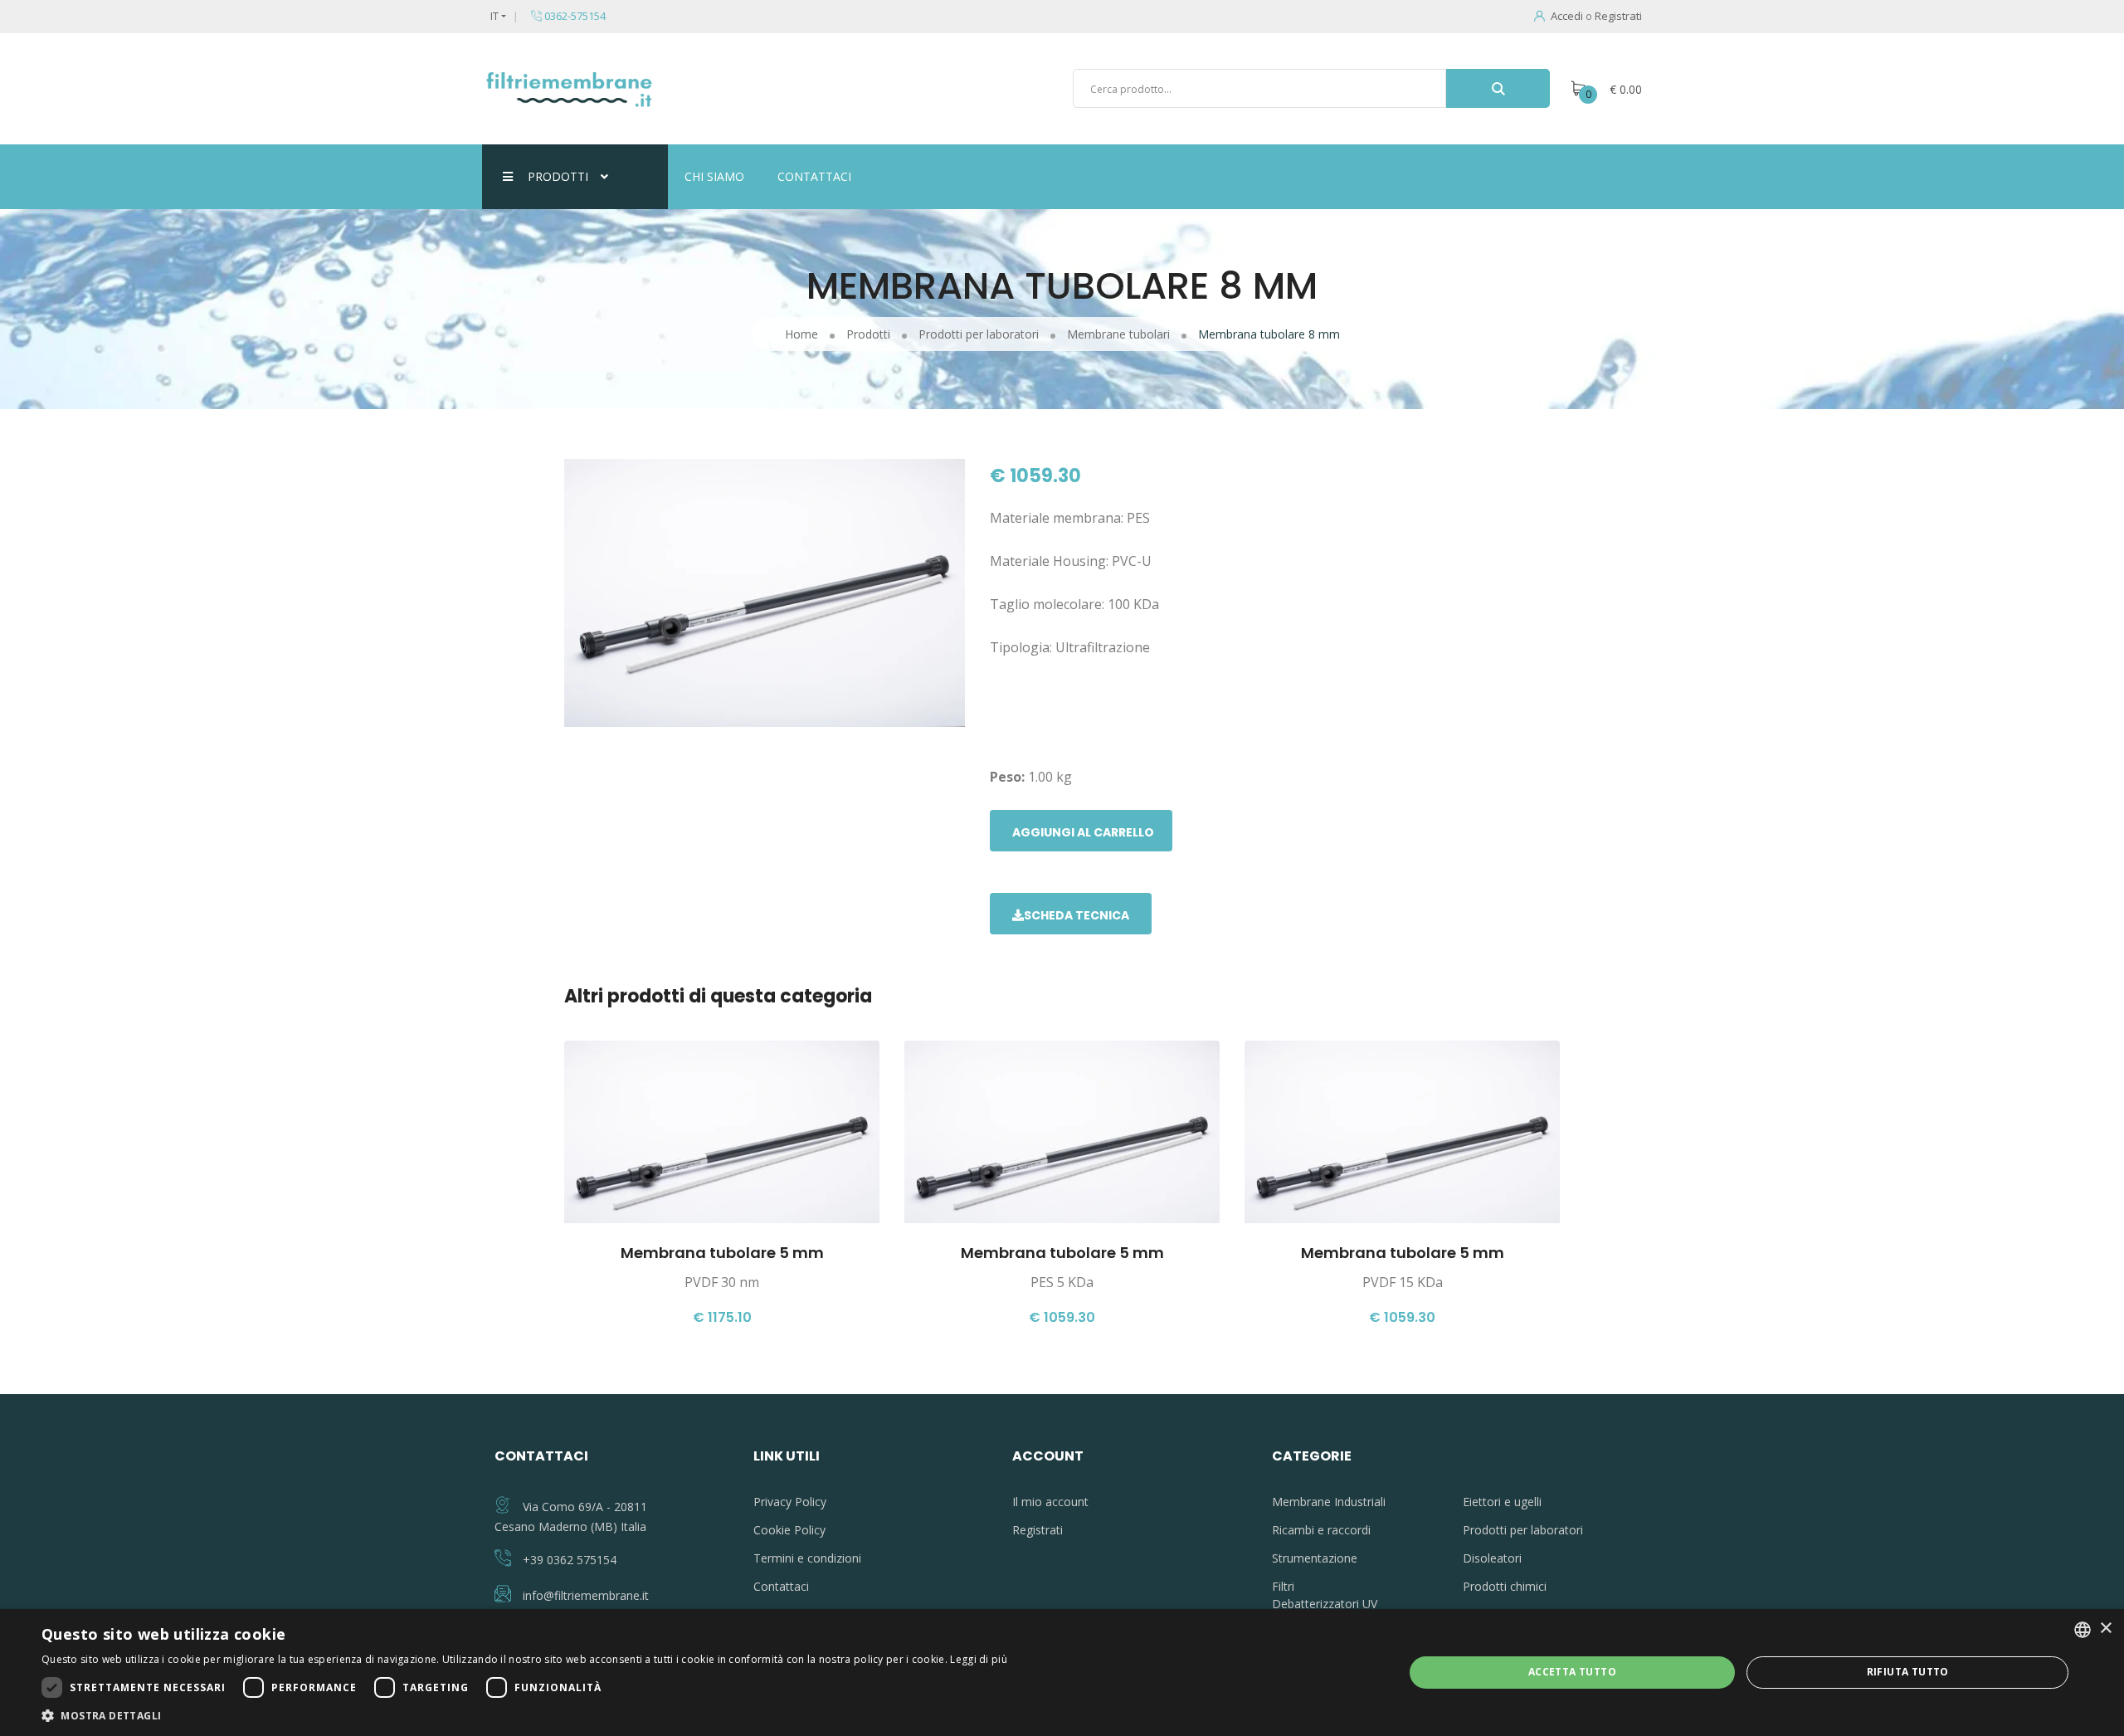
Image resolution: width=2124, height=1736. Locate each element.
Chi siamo (714, 176)
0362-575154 (574, 16)
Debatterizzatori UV (1325, 1604)
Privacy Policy (790, 1502)
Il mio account (1050, 1502)
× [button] (2105, 1629)
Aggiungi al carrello (1083, 832)
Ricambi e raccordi (1321, 1530)
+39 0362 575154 (570, 1560)
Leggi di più (979, 1659)
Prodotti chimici (1505, 1586)
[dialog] (1062, 1673)
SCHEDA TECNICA (1077, 915)
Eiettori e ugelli (1502, 1502)
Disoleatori (1492, 1558)
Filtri (1283, 1586)
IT (494, 16)
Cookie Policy (789, 1530)
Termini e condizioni (807, 1558)
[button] (524, 1715)
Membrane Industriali (1329, 1502)
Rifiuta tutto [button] (1908, 1672)
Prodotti (558, 176)
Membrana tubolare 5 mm (722, 1253)
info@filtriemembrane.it (586, 1595)
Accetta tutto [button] (1572, 1672)
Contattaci (814, 176)
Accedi (1567, 16)
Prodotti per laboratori (1523, 1530)
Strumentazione (1315, 1558)
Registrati (1618, 16)
